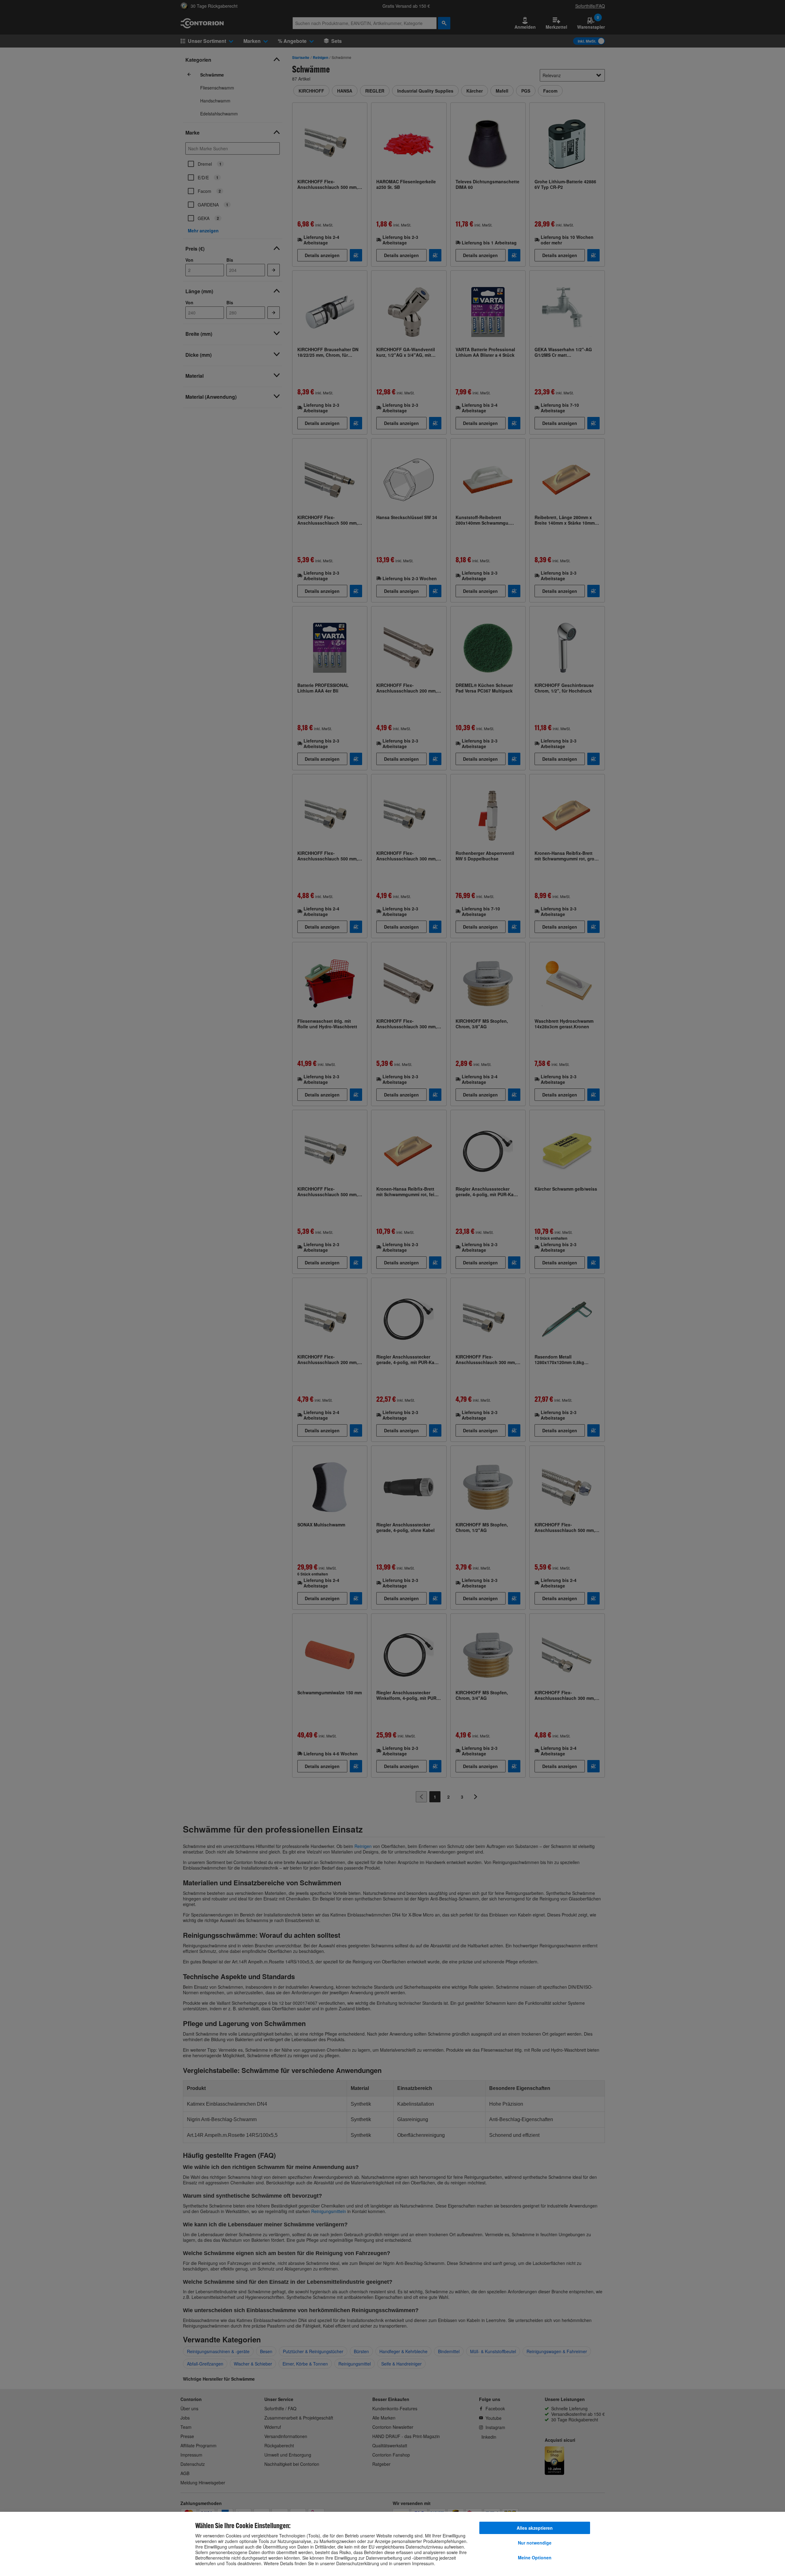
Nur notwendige (535, 2543)
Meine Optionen (535, 2557)
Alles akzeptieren (535, 2528)
